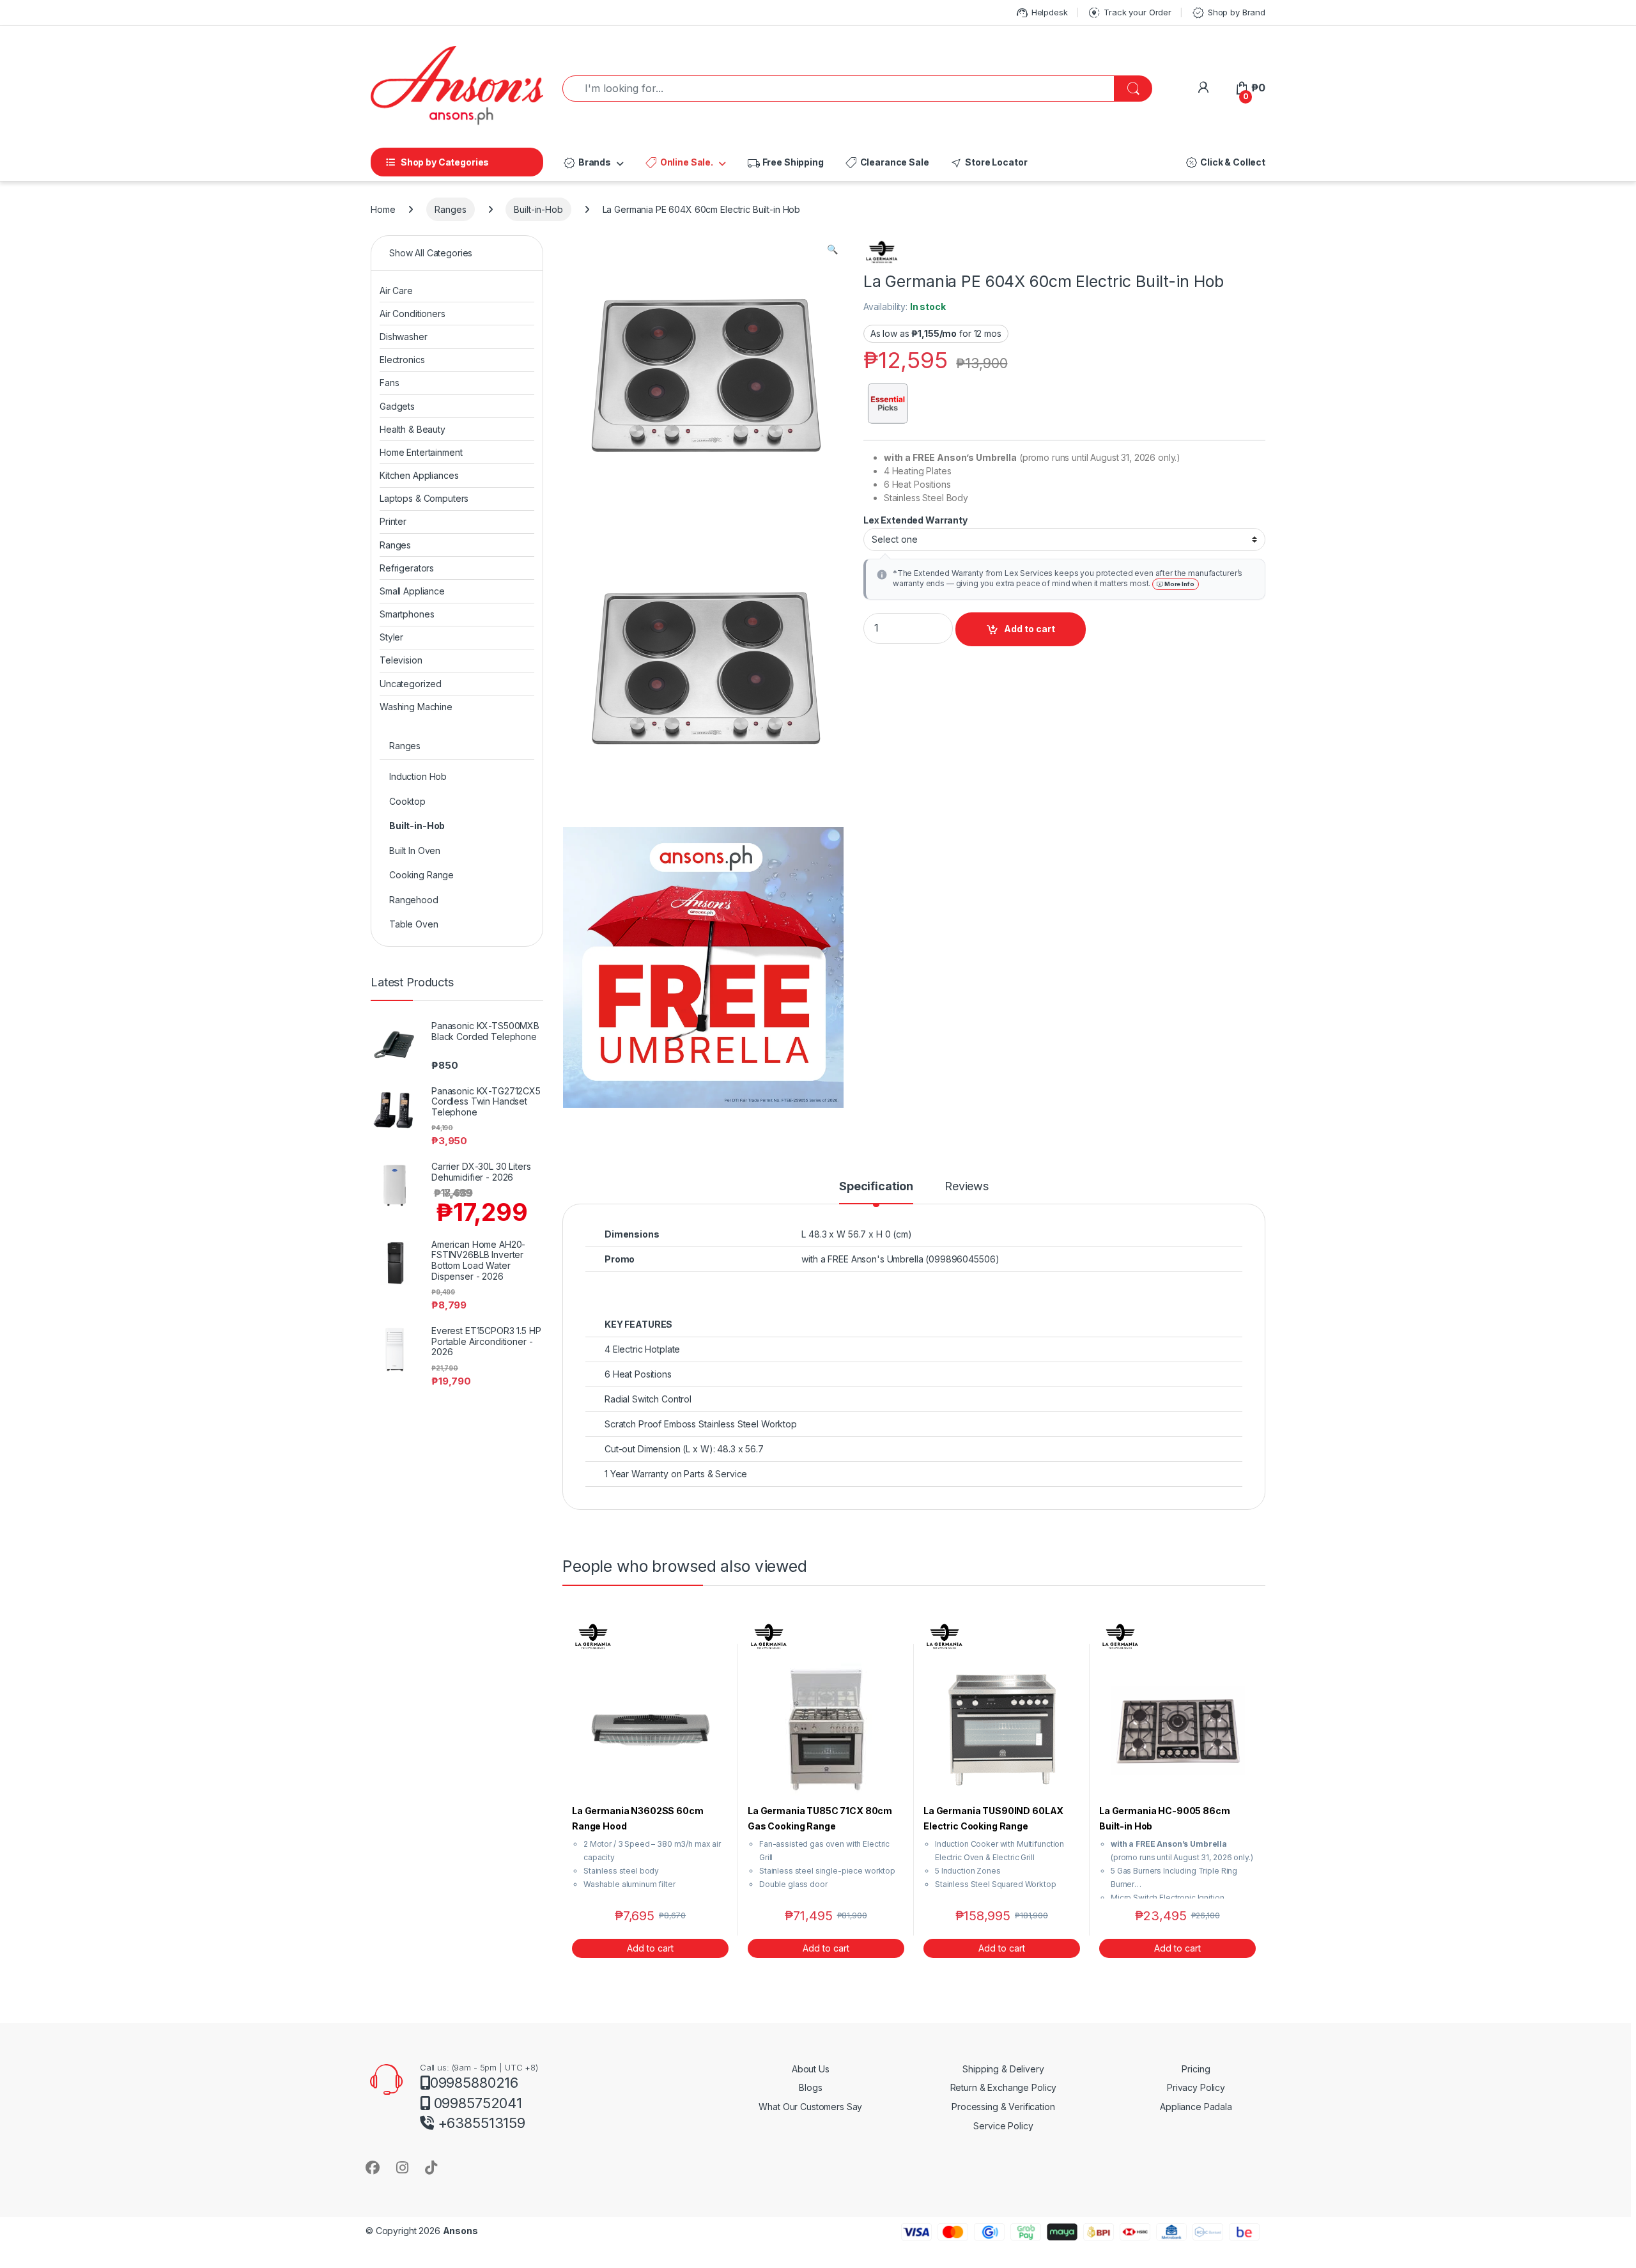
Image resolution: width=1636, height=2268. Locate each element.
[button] (832, 249)
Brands (587, 163)
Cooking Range (421, 875)
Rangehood (414, 900)
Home (383, 209)
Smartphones (407, 614)
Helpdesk (1041, 13)
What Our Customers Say (810, 2107)
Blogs (810, 2087)
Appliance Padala (1196, 2107)
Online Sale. (679, 163)
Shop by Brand (1228, 13)
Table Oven (414, 924)
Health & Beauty (413, 429)
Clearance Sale (887, 163)
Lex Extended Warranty (916, 520)
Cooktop (407, 801)
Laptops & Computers (424, 498)
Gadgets (397, 406)
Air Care (396, 291)
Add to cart (1030, 629)
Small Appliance (412, 591)
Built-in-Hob (538, 209)
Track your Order (1129, 13)
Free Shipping (785, 163)
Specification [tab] (876, 1187)
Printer (393, 521)
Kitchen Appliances (419, 475)
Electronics (402, 360)
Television (401, 660)
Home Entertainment (421, 452)
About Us (811, 2069)
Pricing (1196, 2069)
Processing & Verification (1003, 2107)
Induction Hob (418, 776)
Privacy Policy (1196, 2087)
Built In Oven (415, 850)
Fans (389, 383)
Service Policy (1003, 2126)
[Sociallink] (373, 2167)
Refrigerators (407, 568)
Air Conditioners (413, 314)
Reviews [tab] (967, 1187)
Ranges (450, 209)
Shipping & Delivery (1003, 2069)
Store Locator (988, 163)
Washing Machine (416, 707)
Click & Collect (1225, 163)
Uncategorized (411, 684)
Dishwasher (404, 337)
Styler (391, 637)
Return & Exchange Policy (1004, 2087)
